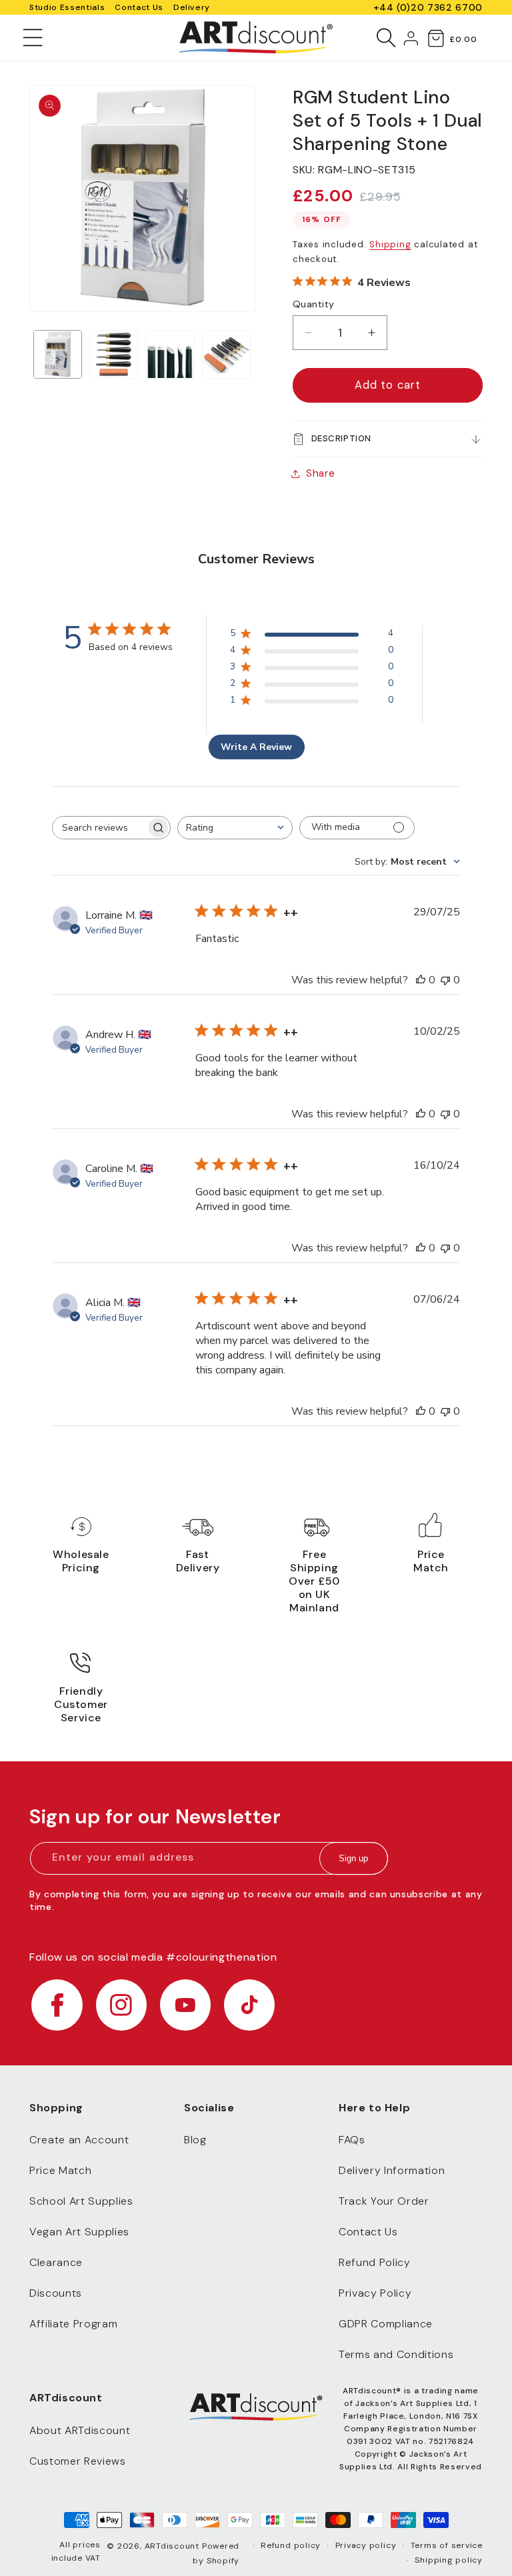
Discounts (56, 2293)
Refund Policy (375, 2262)
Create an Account (79, 2140)
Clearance (56, 2262)
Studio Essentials (67, 7)
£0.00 (463, 39)
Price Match (60, 2170)
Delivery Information (392, 2170)
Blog (195, 2140)
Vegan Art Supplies (79, 2232)
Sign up (353, 1858)
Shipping (390, 244)
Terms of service (447, 2545)
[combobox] (235, 828)
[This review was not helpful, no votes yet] (445, 980)
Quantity (314, 304)
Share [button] (320, 473)
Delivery (192, 7)
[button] (33, 37)
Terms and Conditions (396, 2354)
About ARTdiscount (80, 2430)
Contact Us (139, 7)
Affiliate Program (73, 2324)
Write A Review (256, 747)
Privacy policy (366, 2545)
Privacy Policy (375, 2293)
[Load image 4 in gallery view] (226, 354)
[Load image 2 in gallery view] (114, 354)
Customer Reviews (78, 2461)
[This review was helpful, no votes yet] (421, 980)
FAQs (352, 2140)
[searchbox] (99, 828)
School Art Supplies (81, 2201)
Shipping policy (449, 2560)
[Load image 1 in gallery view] (58, 354)
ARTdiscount (173, 2546)
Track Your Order (384, 2201)
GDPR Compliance (386, 2324)
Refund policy (291, 2545)
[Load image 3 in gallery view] (170, 354)
